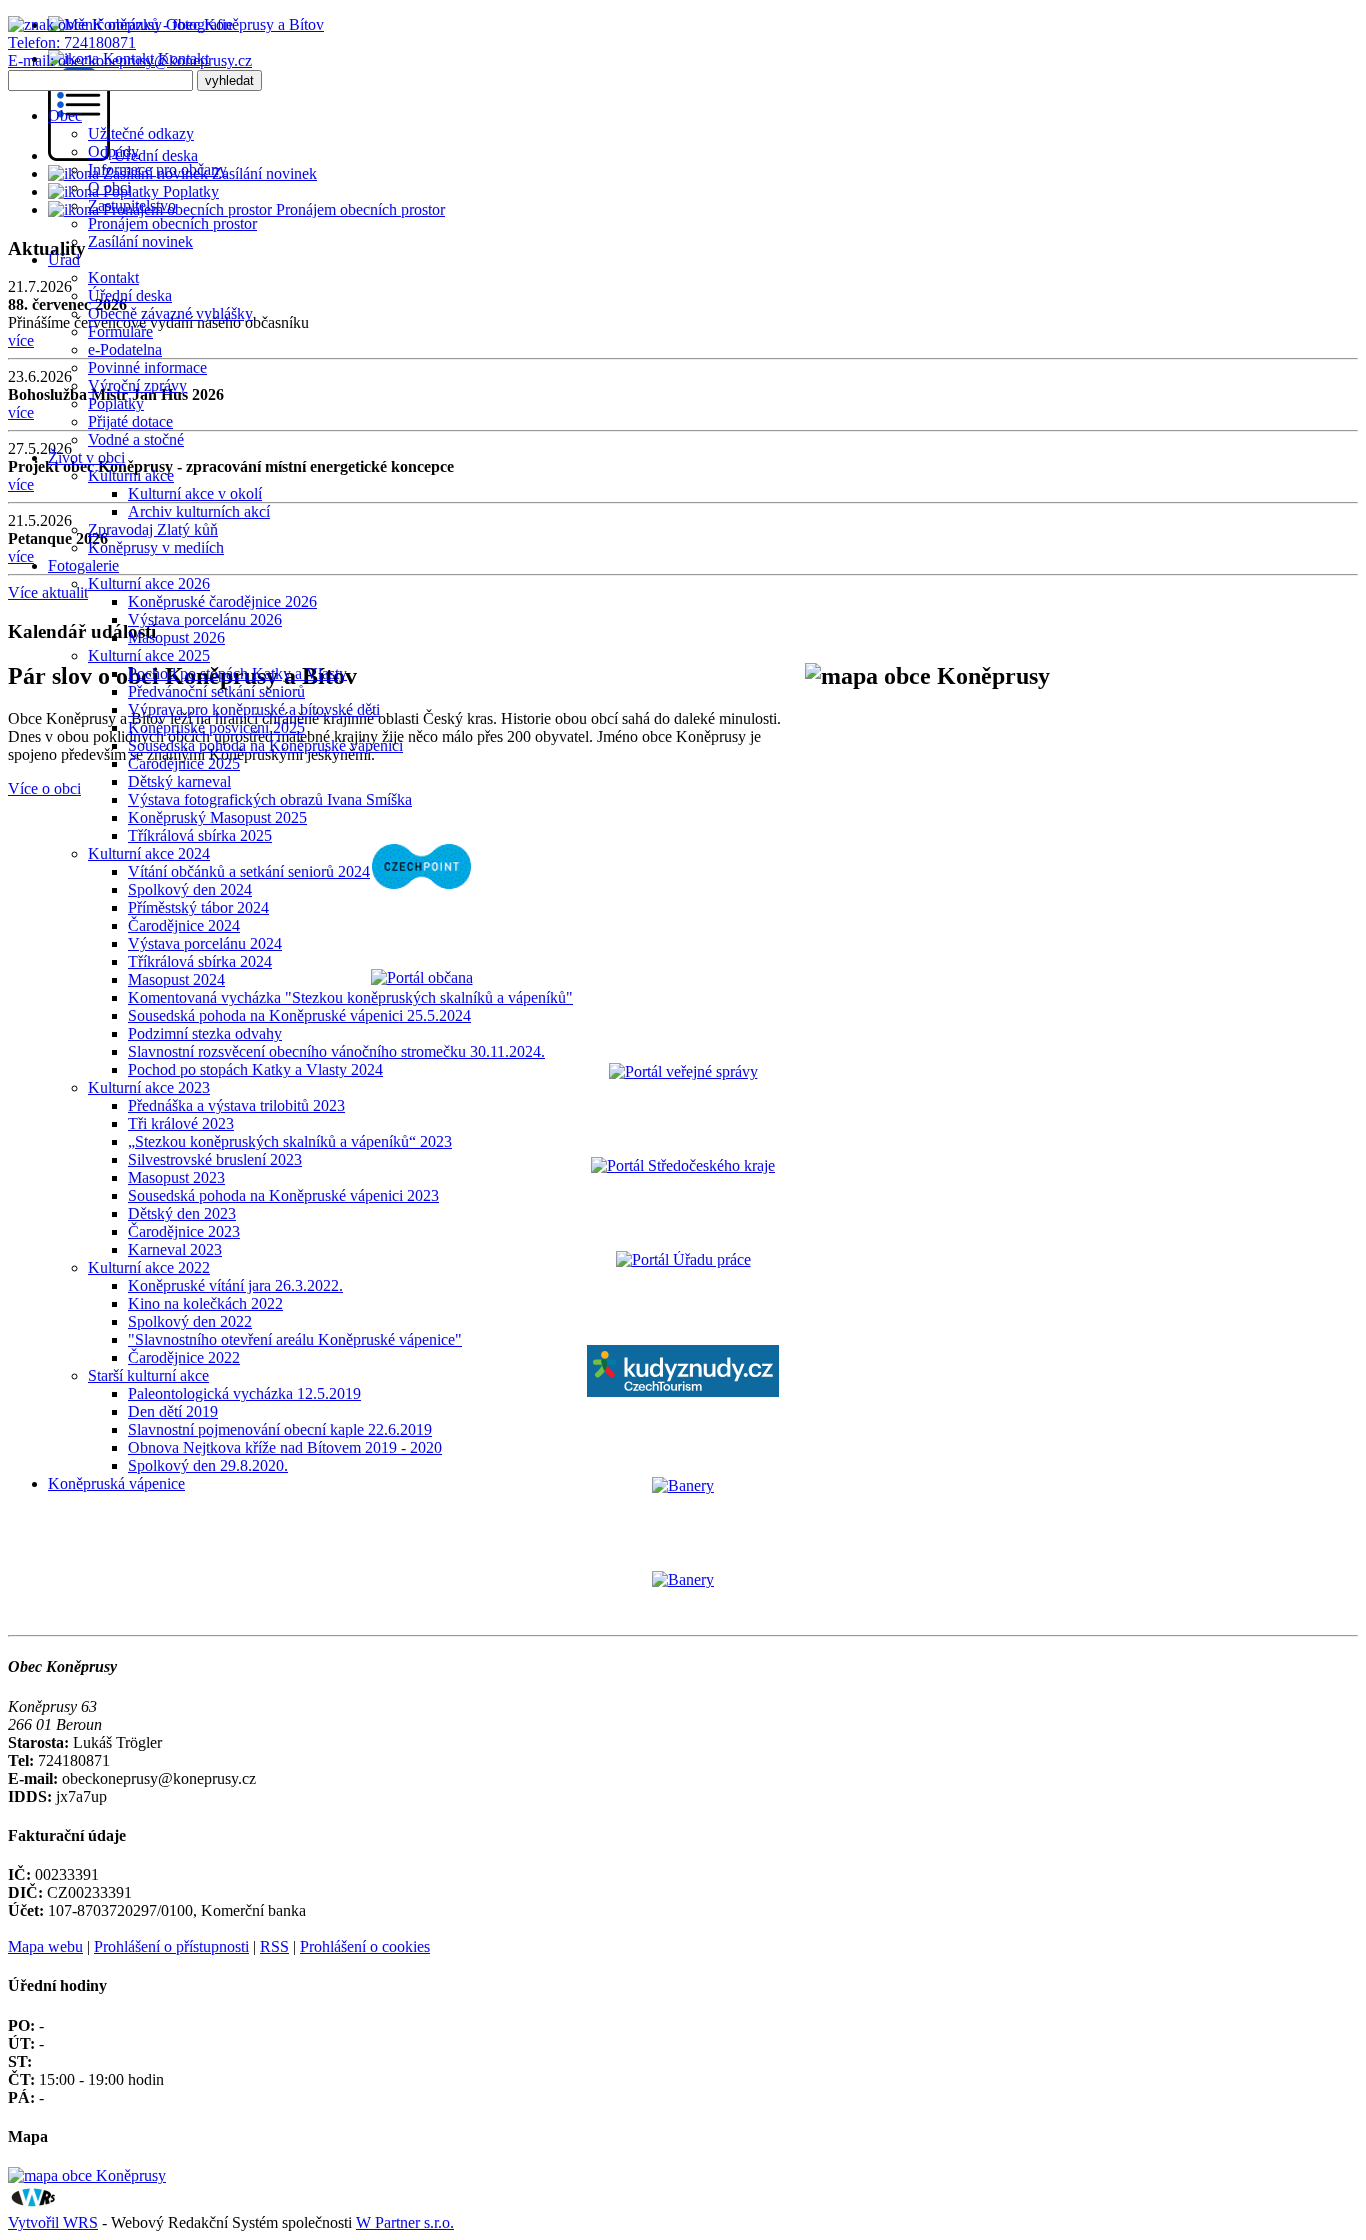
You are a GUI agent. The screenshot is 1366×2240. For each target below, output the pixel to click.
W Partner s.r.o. (405, 2222)
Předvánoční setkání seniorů (216, 691)
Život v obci (86, 457)
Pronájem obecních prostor (172, 223)
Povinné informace (147, 367)
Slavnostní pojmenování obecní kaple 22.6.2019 (280, 1429)
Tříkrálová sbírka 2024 (200, 961)
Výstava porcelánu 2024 (205, 943)
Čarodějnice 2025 (184, 763)
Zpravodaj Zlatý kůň (153, 529)
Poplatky (116, 403)
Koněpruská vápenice (116, 1483)
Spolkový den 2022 (190, 1321)
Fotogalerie (83, 565)
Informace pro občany (157, 169)
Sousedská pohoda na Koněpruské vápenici (265, 745)
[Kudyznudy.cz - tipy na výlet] (683, 1391)
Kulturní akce (131, 475)
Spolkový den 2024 (190, 889)
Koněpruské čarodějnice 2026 (222, 601)
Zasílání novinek (140, 241)
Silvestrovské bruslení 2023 (215, 1159)
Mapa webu (45, 1946)
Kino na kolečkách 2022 (205, 1303)
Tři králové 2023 (181, 1123)
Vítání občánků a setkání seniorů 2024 (249, 871)
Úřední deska (130, 295)
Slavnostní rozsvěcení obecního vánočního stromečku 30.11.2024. (336, 1051)
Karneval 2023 (175, 1249)
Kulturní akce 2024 (149, 853)
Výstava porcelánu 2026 (205, 619)
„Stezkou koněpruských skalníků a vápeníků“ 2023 (290, 1141)
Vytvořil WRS (53, 2222)
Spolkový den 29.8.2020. (208, 1465)
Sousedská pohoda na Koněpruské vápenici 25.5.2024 (299, 1015)
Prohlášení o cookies (365, 1946)
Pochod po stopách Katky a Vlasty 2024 (255, 1069)
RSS (274, 1946)
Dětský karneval (179, 781)
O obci (109, 187)
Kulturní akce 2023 (149, 1087)
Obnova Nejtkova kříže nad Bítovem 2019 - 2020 (285, 1447)
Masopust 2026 (176, 637)
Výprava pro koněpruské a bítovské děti (254, 709)
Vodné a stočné (136, 439)
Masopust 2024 (176, 979)
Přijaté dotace (130, 421)
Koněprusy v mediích (156, 547)
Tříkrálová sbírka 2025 (200, 835)
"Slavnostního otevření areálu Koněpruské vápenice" (295, 1339)
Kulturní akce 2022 (149, 1267)
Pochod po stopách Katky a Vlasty (237, 673)
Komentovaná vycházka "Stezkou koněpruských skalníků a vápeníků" (350, 997)
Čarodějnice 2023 (184, 1231)
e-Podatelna (125, 349)
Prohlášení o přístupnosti (171, 1946)
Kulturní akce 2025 (149, 655)
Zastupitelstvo (132, 205)
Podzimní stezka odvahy (205, 1033)
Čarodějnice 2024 (184, 925)
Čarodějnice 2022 (184, 1357)
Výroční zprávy (137, 385)
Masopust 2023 (176, 1177)
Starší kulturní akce (148, 1375)
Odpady (113, 151)
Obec (65, 115)
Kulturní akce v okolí (195, 493)
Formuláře (120, 331)
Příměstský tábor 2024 (198, 907)
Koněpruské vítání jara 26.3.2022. (235, 1285)
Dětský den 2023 (182, 1213)
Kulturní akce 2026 (149, 583)
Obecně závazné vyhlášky (170, 313)
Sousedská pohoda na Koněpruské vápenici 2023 (283, 1195)
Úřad (64, 259)
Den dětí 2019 (173, 1411)
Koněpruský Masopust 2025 (217, 817)
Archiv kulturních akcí (199, 511)
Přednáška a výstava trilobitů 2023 (236, 1105)
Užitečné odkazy (141, 133)
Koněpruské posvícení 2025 (216, 727)
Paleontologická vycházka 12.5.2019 (244, 1393)
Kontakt (113, 277)
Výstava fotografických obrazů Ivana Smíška (270, 799)
